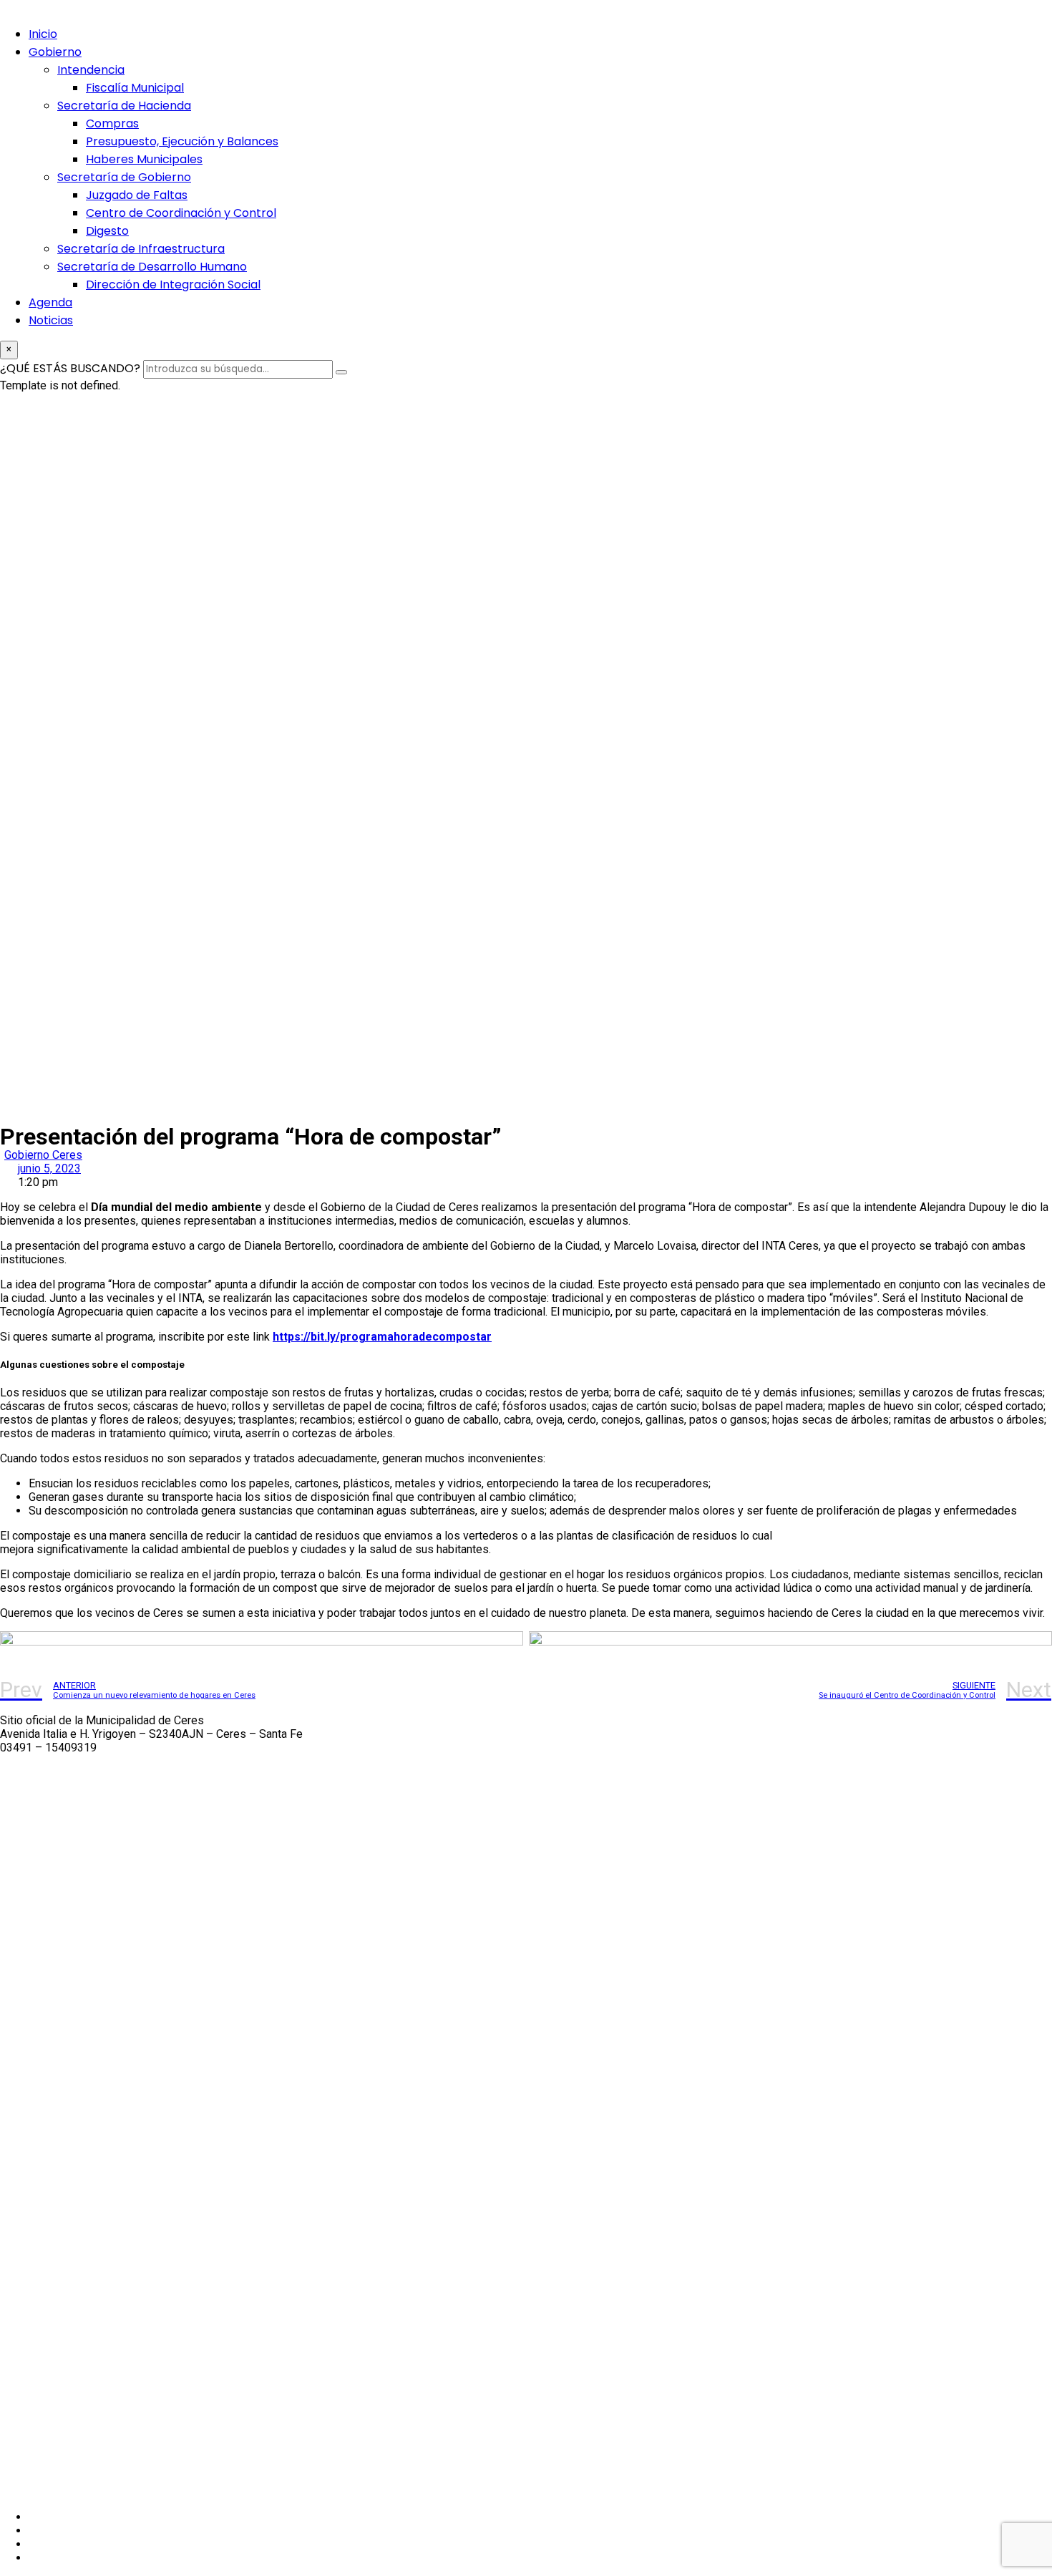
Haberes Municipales (144, 159)
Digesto (107, 231)
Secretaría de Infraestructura (141, 249)
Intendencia (91, 70)
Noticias (51, 320)
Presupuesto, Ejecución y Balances (182, 141)
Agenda (50, 302)
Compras (112, 123)
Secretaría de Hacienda (124, 106)
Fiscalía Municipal (135, 88)
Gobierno (55, 52)
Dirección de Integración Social (173, 285)
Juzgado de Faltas (137, 195)
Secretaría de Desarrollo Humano (152, 267)
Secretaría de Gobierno (124, 177)
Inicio (43, 34)
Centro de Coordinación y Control (181, 213)
